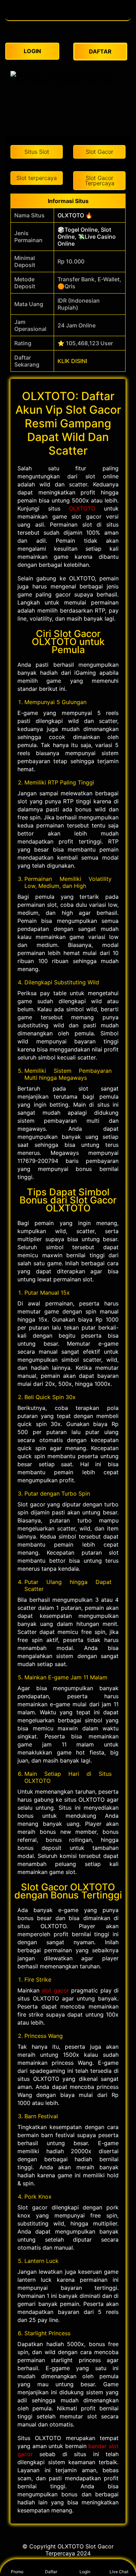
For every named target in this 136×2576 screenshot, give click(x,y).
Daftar (51, 2572)
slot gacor (55, 1990)
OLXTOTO (82, 508)
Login (85, 2572)
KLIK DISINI (72, 361)
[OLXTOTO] (68, 17)
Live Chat (119, 2572)
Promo (17, 2572)
